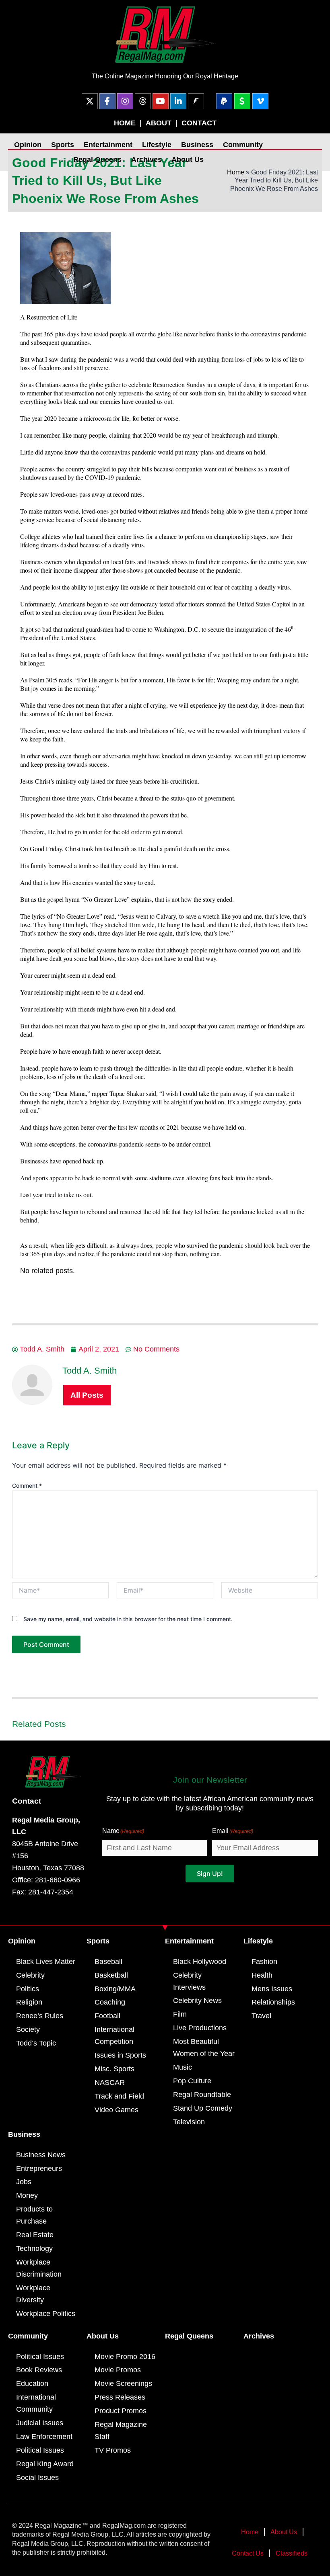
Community (243, 145)
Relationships (273, 2002)
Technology (34, 2248)
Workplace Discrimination (39, 2268)
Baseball (108, 1962)
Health (262, 1975)
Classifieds (292, 2553)
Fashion (264, 1962)
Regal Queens (97, 160)
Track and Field (119, 2096)
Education (32, 2384)
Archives (146, 160)
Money (27, 2195)
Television (189, 2122)
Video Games (117, 2110)
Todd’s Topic (36, 2043)
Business (197, 145)
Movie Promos (118, 2370)
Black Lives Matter (46, 1962)
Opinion (28, 145)
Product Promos (121, 2411)
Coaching (110, 2002)
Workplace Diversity (33, 2294)
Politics (28, 1989)
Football (107, 2016)
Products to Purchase (34, 2215)
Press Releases (120, 2397)
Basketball (111, 1975)
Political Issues (40, 2357)
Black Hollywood (200, 1962)
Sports (63, 145)
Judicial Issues (40, 2423)
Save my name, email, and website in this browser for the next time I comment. (128, 1619)
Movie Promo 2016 (125, 2357)
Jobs (24, 2182)
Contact (27, 1801)
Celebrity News (197, 2001)
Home (236, 172)
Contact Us (248, 2553)
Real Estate (35, 2235)
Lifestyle (157, 145)
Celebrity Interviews (189, 1981)
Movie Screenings (123, 2384)
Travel (261, 2016)
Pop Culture (192, 2081)
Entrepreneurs (39, 2169)
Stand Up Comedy (203, 2108)
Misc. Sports (114, 2069)
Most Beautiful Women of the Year (204, 2048)
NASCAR (110, 2083)
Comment (27, 1486)
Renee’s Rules (40, 2016)
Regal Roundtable (202, 2095)
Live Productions (200, 2028)
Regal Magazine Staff (121, 2431)
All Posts (87, 1395)
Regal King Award (45, 2464)
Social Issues (37, 2478)
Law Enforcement (44, 2437)
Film (180, 2014)
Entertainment (108, 145)
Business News (41, 2155)
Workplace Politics (46, 2314)
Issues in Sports (120, 2055)
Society (28, 2029)
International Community (36, 2403)
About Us (188, 160)
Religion (29, 2002)
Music (183, 2067)
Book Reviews (39, 2370)
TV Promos (113, 2450)
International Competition (114, 2035)
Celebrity (30, 1975)
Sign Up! (210, 1874)
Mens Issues (272, 1989)
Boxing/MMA (115, 1989)
